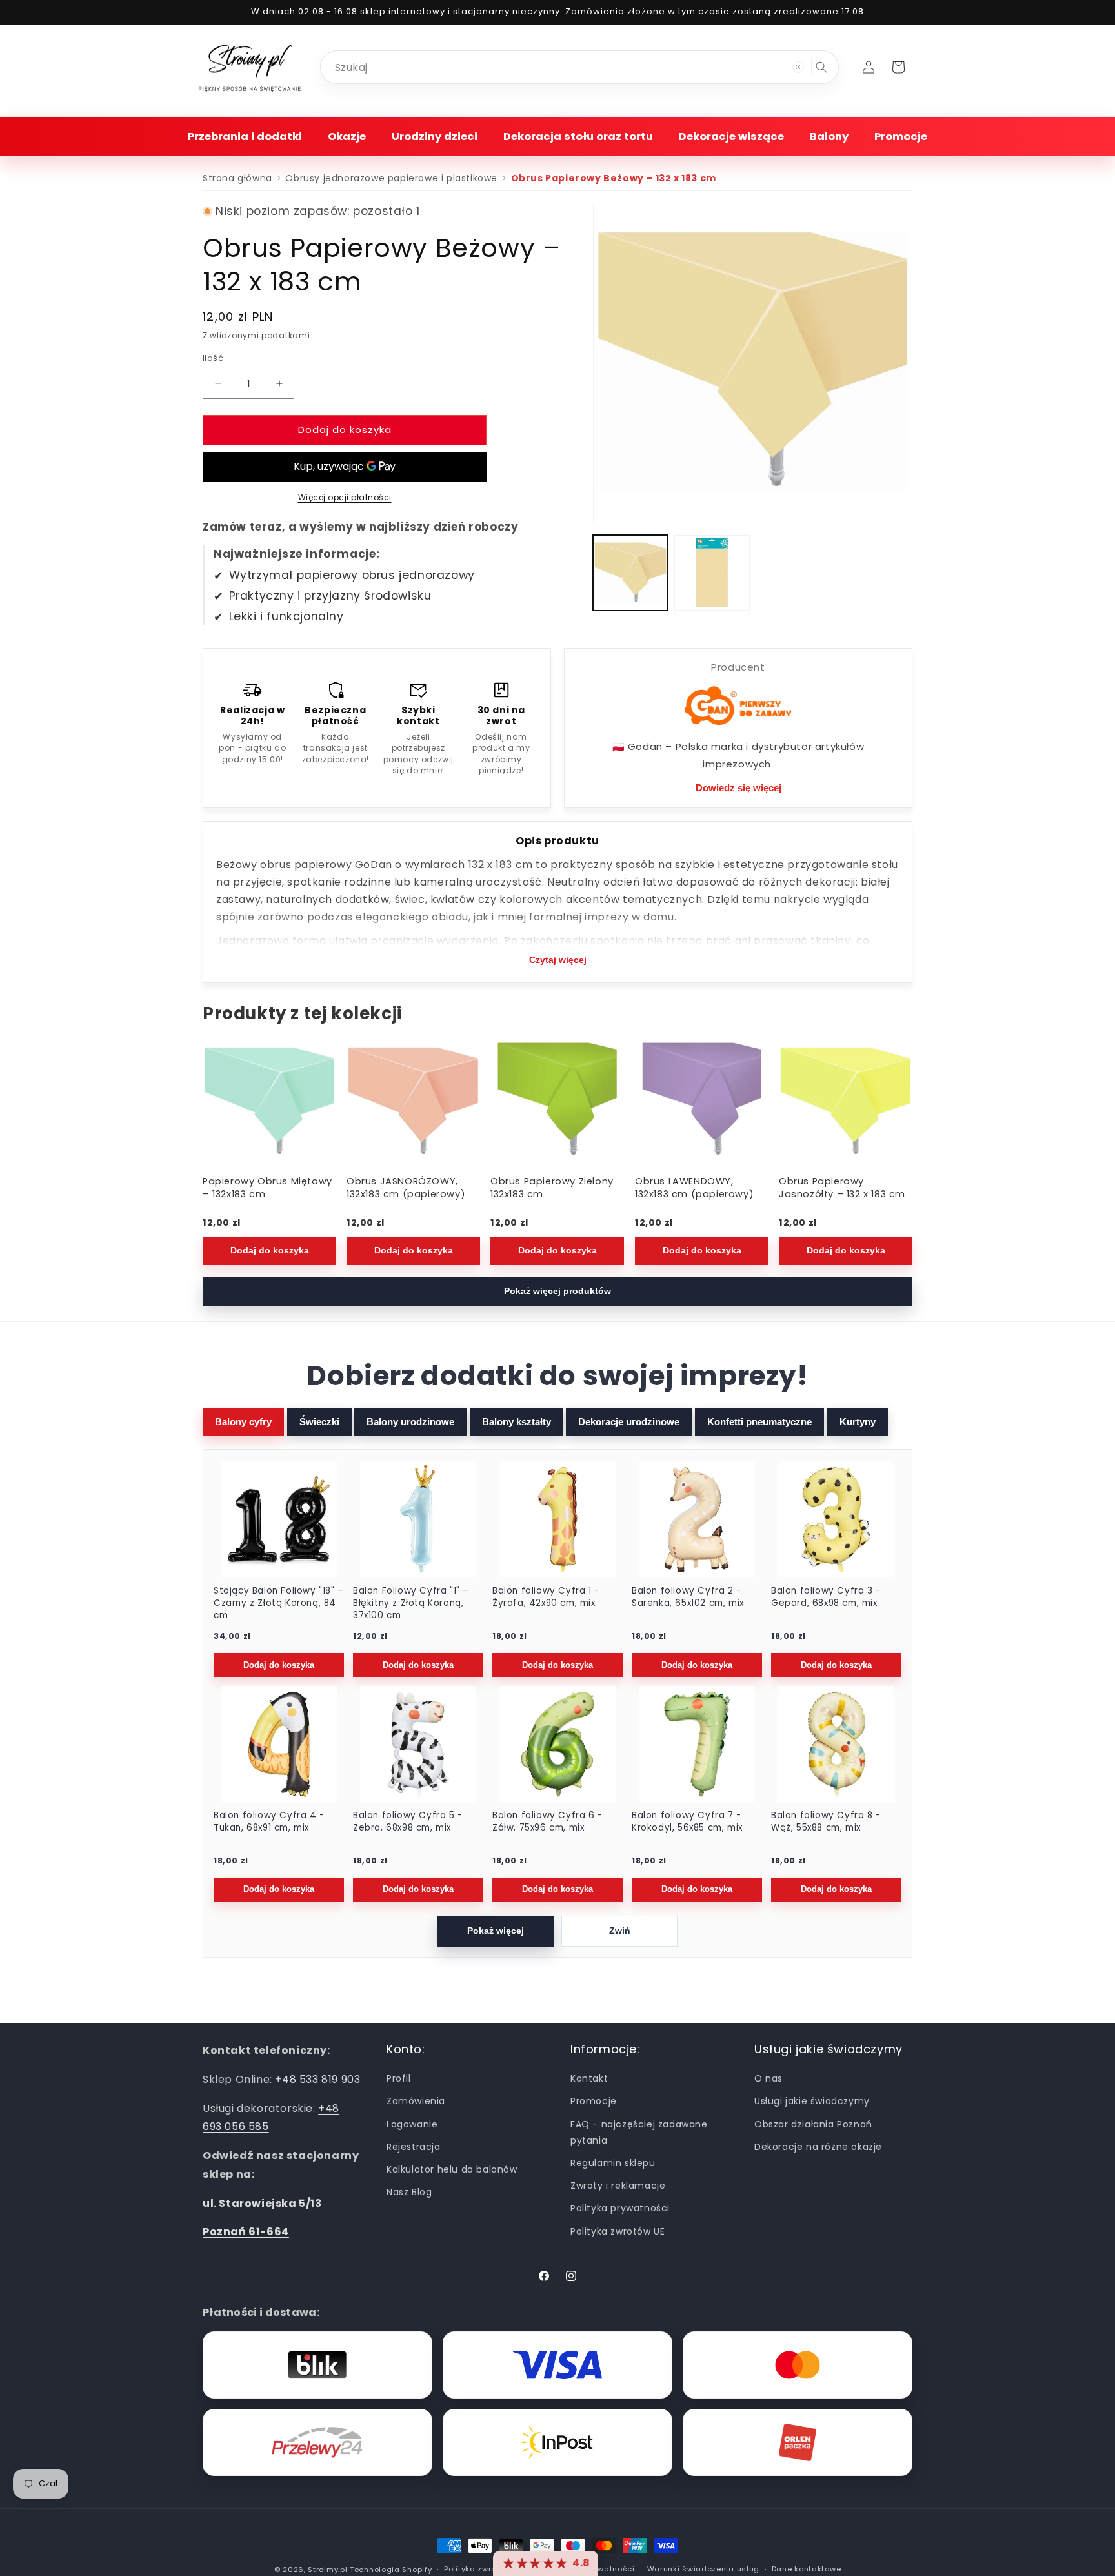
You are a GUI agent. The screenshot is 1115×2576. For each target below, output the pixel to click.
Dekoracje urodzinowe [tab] (629, 1422)
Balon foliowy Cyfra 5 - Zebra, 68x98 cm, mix (408, 1822)
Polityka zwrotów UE (618, 2231)
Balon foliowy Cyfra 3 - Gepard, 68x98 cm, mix (826, 1597)
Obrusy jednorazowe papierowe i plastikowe (391, 178)
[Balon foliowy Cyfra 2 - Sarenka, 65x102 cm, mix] (697, 1519)
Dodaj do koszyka (270, 1250)
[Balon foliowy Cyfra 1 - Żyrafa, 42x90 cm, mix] (557, 1519)
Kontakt (589, 2078)
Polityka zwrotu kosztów (492, 2569)
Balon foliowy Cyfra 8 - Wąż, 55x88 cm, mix (826, 1822)
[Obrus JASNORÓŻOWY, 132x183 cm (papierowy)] (413, 1102)
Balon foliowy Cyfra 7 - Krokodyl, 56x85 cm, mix (687, 1822)
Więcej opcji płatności (345, 497)
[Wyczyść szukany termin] (798, 67)
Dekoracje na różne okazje (818, 2147)
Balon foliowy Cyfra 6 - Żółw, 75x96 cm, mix (547, 1822)
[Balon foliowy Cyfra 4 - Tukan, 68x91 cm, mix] (279, 1744)
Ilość (213, 358)
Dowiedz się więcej (738, 788)
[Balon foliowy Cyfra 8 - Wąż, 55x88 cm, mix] (836, 1744)
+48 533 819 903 (317, 2079)
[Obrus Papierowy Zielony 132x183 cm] (557, 1102)
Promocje (594, 2102)
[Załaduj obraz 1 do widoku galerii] (630, 573)
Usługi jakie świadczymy (812, 2102)
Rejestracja (414, 2147)
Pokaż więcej (496, 1931)
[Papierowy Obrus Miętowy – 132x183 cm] (269, 1102)
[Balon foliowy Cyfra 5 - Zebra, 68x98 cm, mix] (418, 1744)
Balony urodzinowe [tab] (410, 1422)
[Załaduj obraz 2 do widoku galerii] (712, 573)
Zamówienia (416, 2102)
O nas (768, 2078)
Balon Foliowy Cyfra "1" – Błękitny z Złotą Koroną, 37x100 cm (411, 1603)
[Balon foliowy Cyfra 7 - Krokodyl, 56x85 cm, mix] (697, 1744)
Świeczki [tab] (319, 1422)
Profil (399, 2078)
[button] (245, 137)
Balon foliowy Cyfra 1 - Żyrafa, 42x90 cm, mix (546, 1597)
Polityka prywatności (620, 2208)
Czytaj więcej (558, 960)
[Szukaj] (821, 67)
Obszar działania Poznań (813, 2124)
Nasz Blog (409, 2192)
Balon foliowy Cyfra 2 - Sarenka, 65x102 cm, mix (688, 1597)
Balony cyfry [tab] (243, 1422)
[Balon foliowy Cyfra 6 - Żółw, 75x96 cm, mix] (557, 1744)
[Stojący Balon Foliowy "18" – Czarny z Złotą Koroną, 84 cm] (279, 1519)
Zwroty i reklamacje (618, 2186)
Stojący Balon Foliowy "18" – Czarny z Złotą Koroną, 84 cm (279, 1603)
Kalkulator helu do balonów (452, 2169)
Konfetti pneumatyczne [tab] (759, 1422)
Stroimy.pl (327, 2570)
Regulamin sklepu (613, 2163)
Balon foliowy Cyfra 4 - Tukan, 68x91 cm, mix (269, 1822)
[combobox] (579, 67)
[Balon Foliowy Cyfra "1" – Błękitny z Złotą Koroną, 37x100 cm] (418, 1519)
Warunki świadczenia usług (704, 2569)
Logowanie (412, 2124)
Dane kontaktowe (807, 2569)
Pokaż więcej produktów (557, 1291)
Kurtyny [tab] (858, 1422)
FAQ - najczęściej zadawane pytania (639, 2132)
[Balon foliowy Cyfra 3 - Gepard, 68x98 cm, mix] (836, 1519)
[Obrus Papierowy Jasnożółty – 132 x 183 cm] (846, 1102)
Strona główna (237, 178)
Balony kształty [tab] (517, 1422)
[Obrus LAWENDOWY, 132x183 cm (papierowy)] (702, 1102)
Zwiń (620, 1931)
